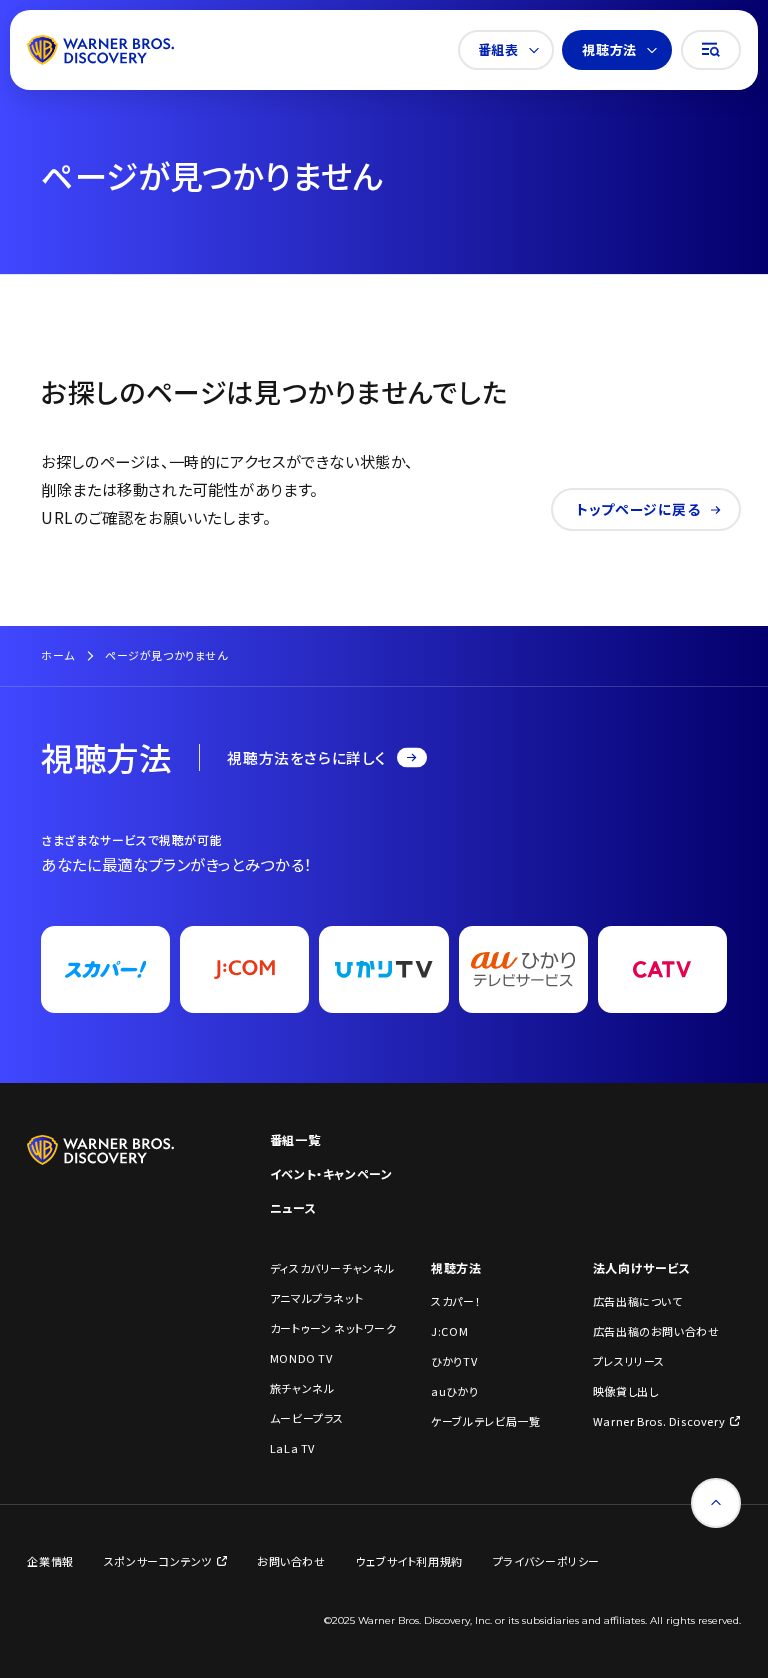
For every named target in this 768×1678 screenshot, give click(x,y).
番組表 (498, 49)
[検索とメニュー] (711, 50)
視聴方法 (609, 49)
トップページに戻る (638, 509)
